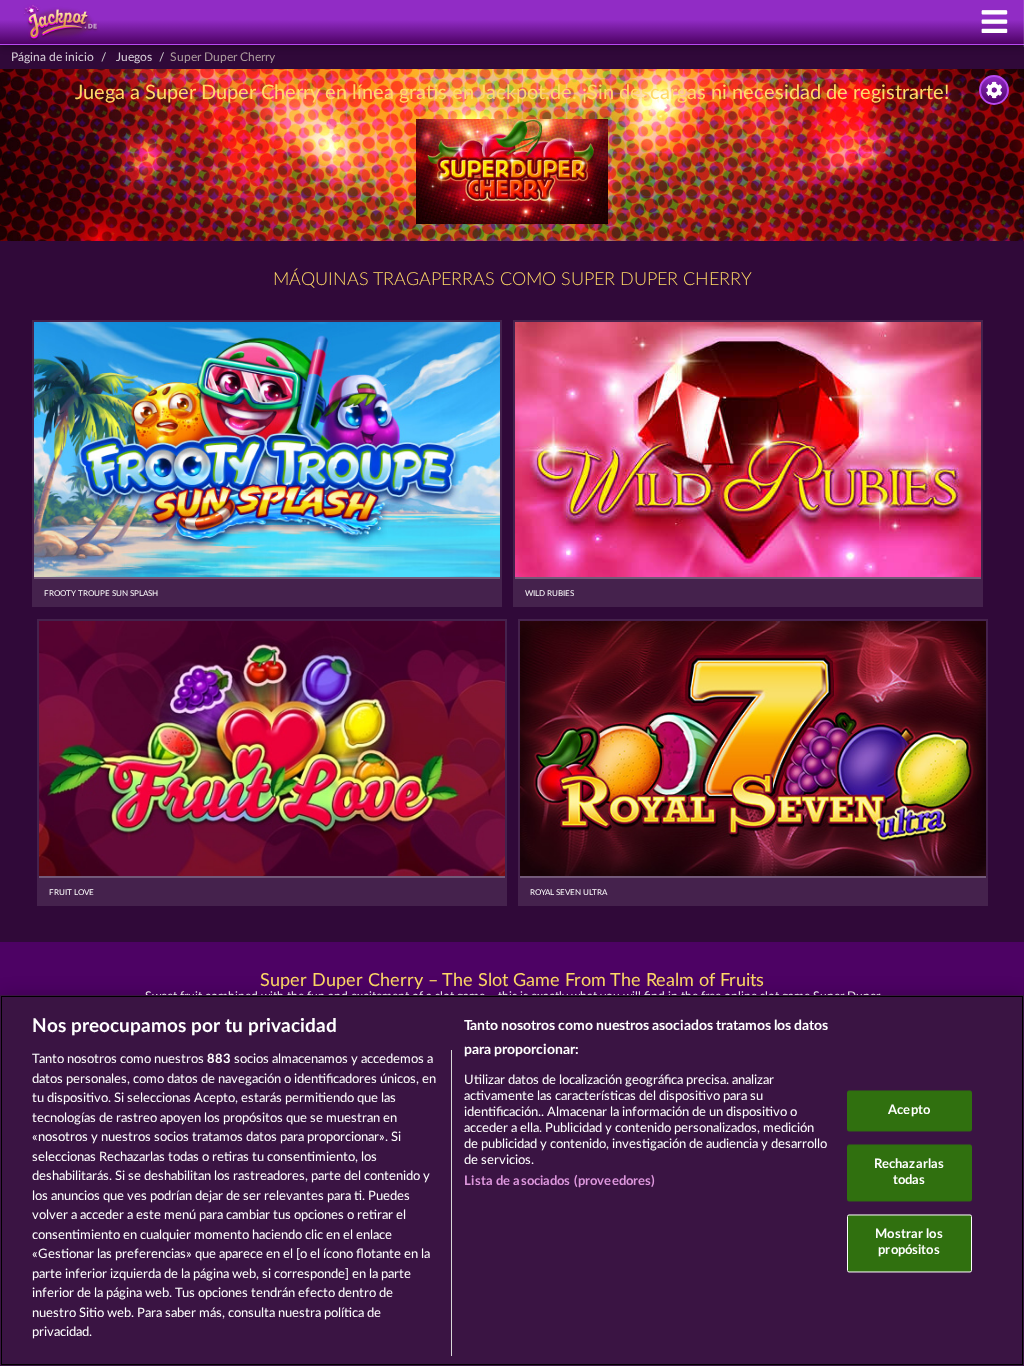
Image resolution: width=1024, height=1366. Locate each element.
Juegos (134, 57)
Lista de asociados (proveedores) (559, 1181)
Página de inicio (52, 57)
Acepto (909, 1110)
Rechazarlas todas (909, 1173)
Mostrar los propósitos (908, 1243)
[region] (512, 1180)
